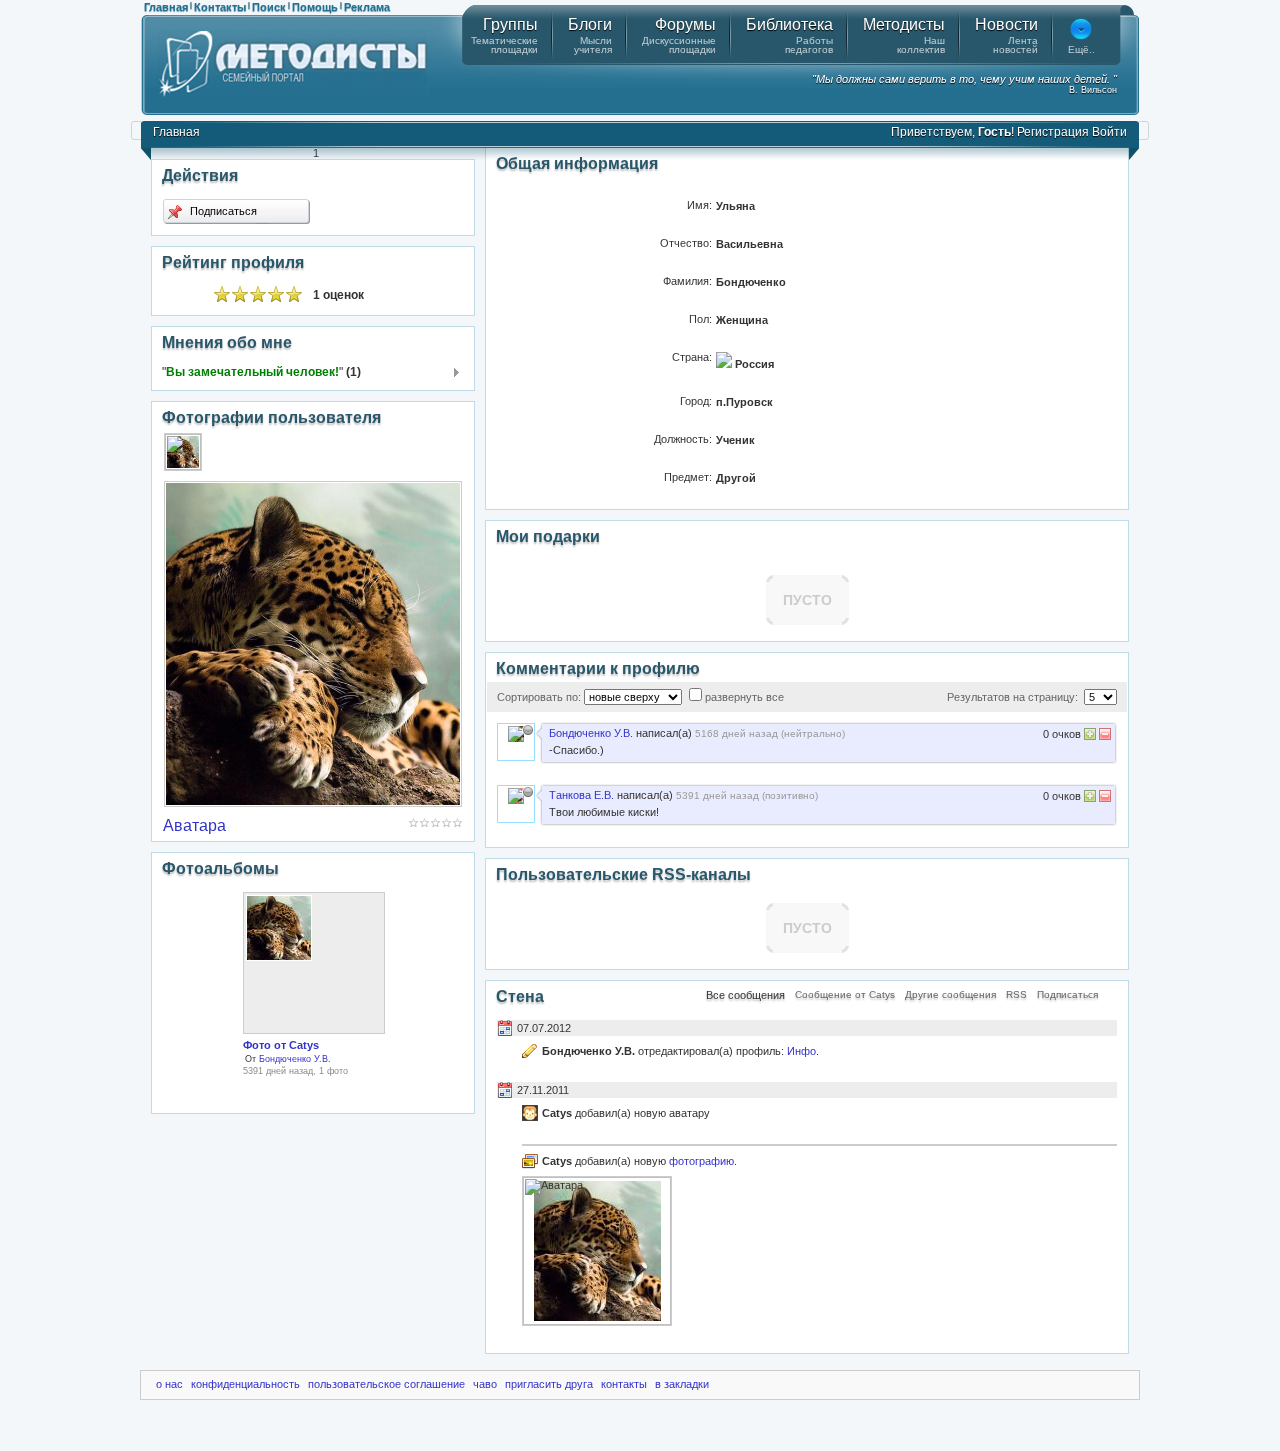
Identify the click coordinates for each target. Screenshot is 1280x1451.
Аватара (194, 825)
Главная (166, 7)
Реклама (367, 7)
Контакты (220, 7)
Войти (1109, 132)
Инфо (801, 1051)
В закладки (682, 1384)
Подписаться (222, 211)
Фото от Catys (281, 1045)
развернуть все (744, 697)
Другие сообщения (950, 994)
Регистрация (1053, 132)
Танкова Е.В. (581, 795)
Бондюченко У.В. (295, 1059)
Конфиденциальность (245, 1384)
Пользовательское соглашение (386, 1384)
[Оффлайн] (528, 730)
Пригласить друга (549, 1384)
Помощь (315, 7)
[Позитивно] (1090, 736)
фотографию (701, 1161)
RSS (1016, 994)
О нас (169, 1384)
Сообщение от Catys (845, 994)
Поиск (269, 7)
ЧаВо (485, 1384)
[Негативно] (1103, 736)
